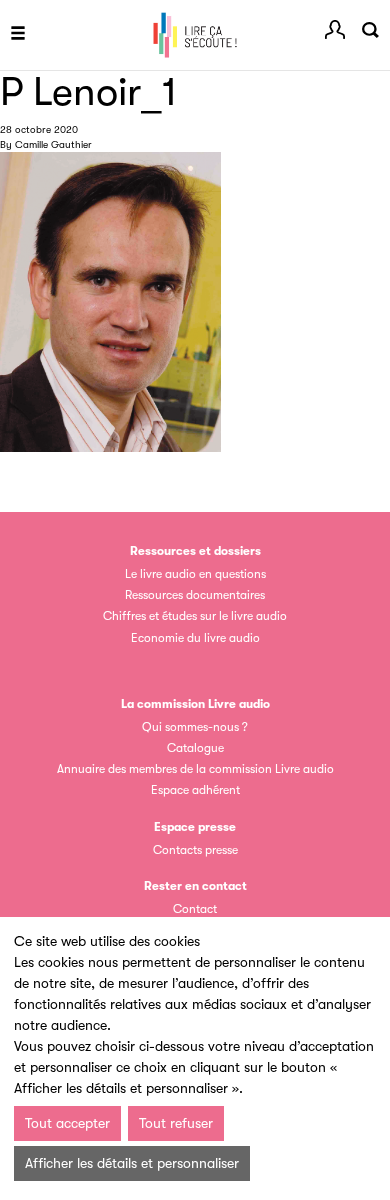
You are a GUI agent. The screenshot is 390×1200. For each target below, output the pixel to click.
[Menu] (18, 35)
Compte (335, 30)
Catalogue (195, 748)
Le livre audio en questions (195, 574)
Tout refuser (176, 1123)
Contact (195, 909)
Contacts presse (195, 850)
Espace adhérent (195, 790)
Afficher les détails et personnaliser (132, 1163)
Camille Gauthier (53, 144)
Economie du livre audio (195, 638)
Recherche (370, 30)
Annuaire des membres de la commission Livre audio (195, 769)
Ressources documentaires (195, 595)
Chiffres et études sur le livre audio (195, 616)
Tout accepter (67, 1123)
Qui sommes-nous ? (195, 727)
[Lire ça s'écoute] (195, 34)
